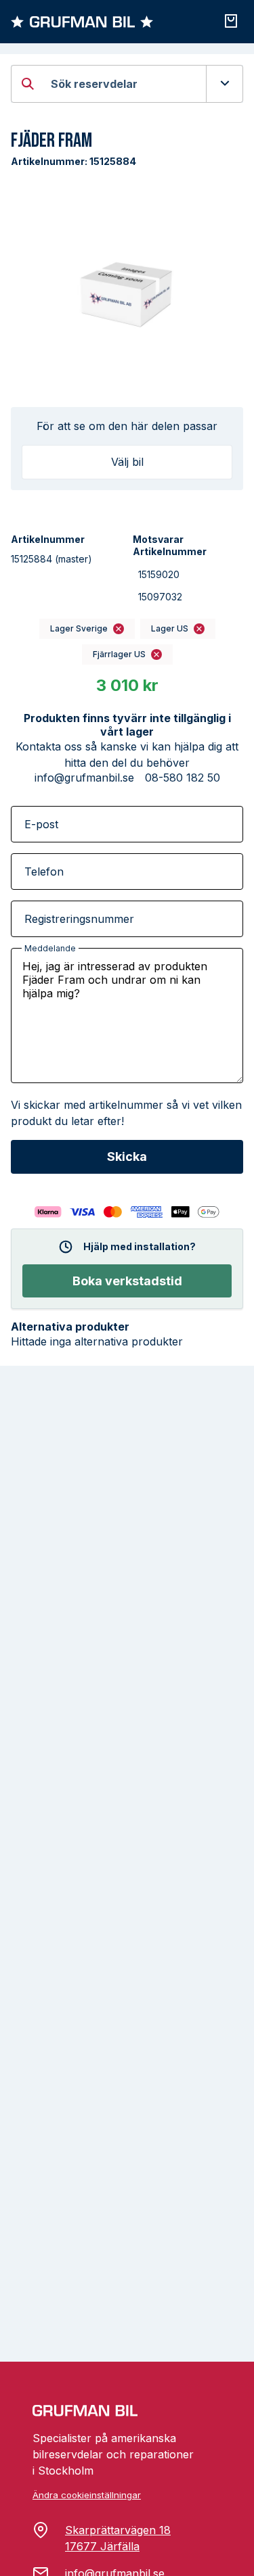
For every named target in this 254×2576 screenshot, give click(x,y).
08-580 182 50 (183, 778)
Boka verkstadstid (127, 1281)
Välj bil (127, 462)
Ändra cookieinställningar (87, 2495)
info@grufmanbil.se (84, 778)
